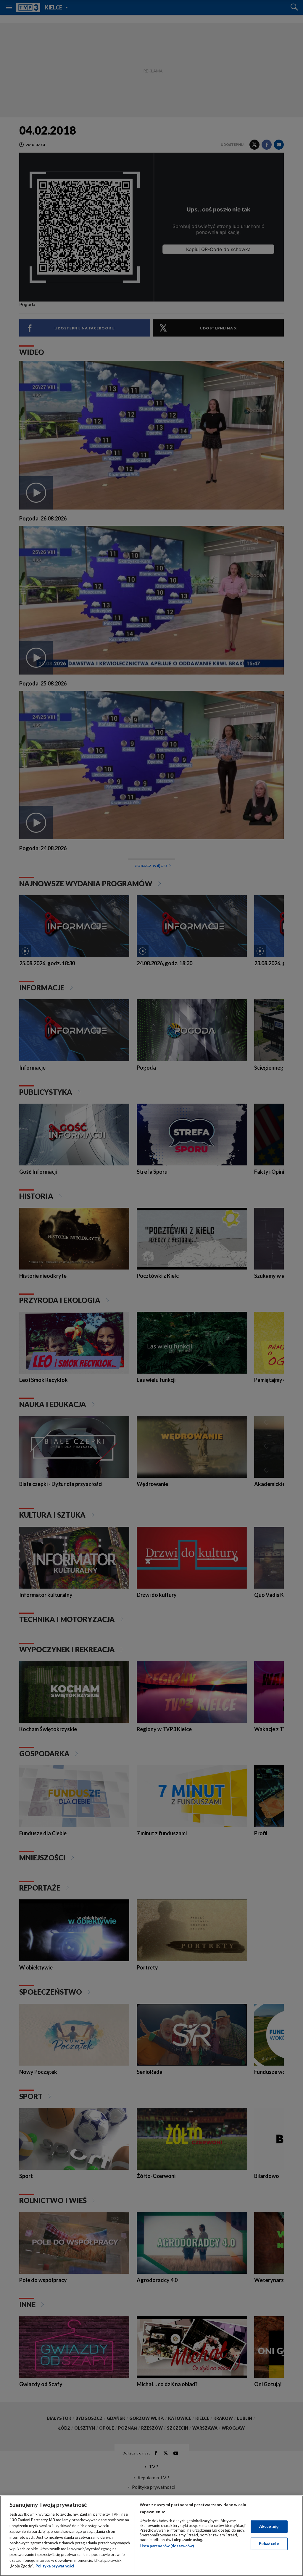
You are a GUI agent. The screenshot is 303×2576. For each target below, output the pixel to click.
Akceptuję (269, 2526)
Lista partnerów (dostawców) (167, 2546)
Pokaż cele (269, 2543)
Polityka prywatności (55, 2566)
